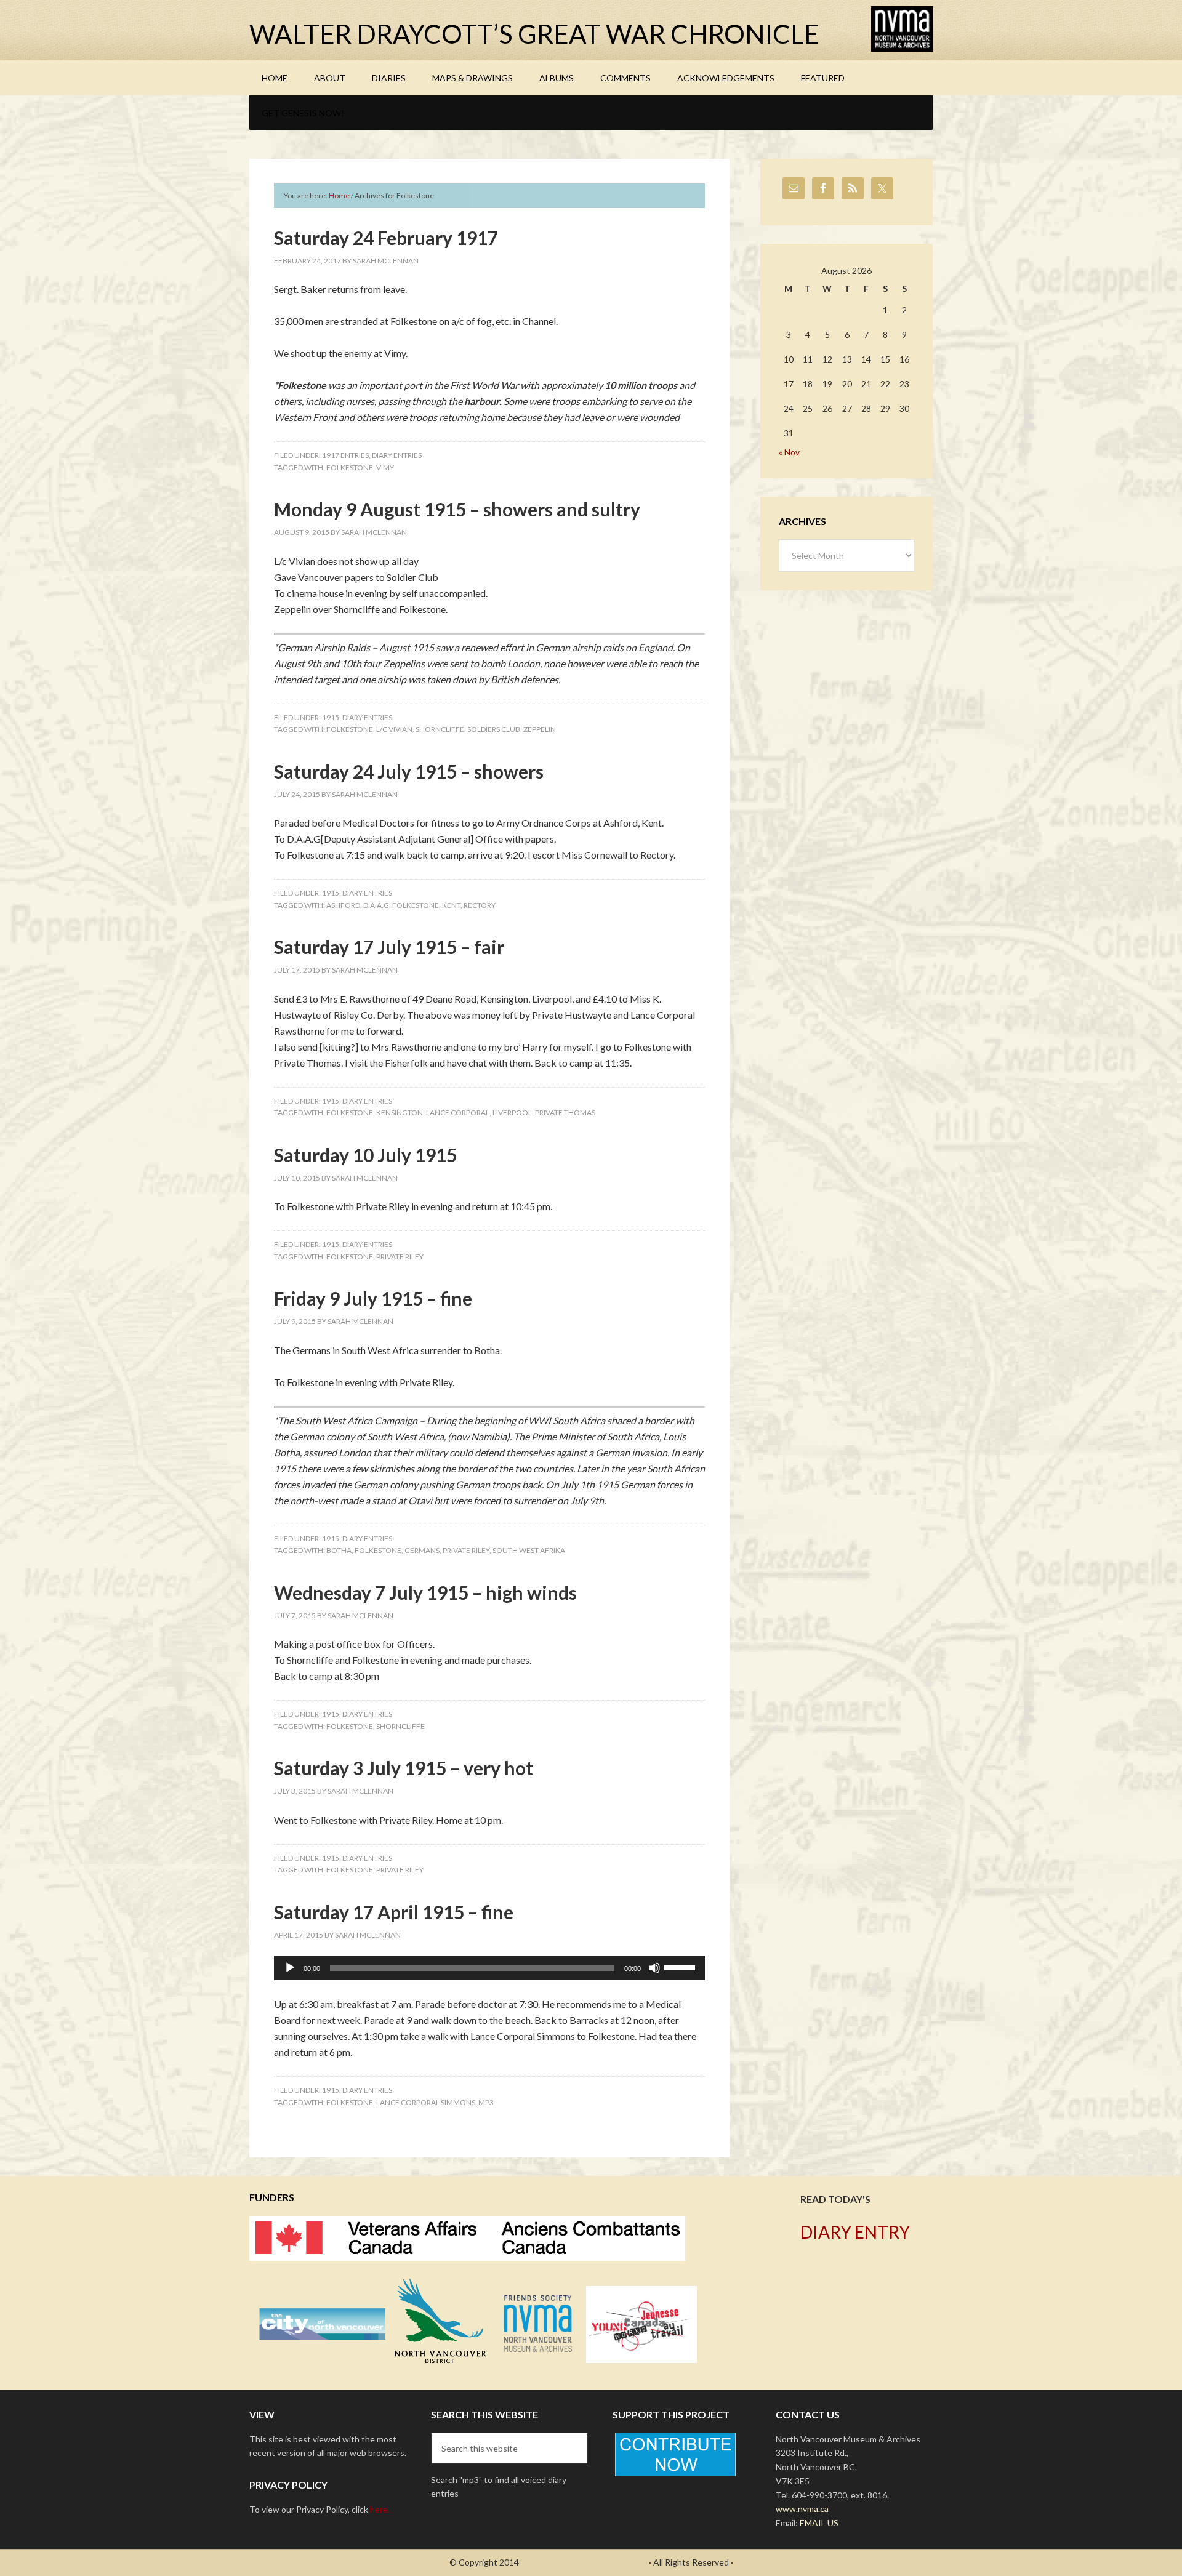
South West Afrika (529, 1550)
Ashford (343, 905)
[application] (489, 1968)
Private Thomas (565, 1113)
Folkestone (350, 467)
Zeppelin (540, 729)
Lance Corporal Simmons (426, 2102)
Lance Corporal (458, 1113)
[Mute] (654, 1968)
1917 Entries (345, 455)
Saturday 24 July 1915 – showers (409, 771)
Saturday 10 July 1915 (365, 1155)
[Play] (290, 1968)
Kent (451, 905)
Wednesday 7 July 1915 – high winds (425, 1592)
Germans (422, 1550)
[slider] (681, 1967)
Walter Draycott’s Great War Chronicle (534, 34)
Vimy (385, 467)
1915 (331, 717)
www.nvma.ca (802, 2509)
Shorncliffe (440, 729)
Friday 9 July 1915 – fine (373, 1298)
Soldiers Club (494, 729)
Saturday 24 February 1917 (386, 238)
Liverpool (512, 1113)
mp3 (486, 2102)
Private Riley (400, 1257)
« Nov (789, 452)
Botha (339, 1550)
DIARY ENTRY (855, 2232)
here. (380, 2509)
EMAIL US (819, 2523)
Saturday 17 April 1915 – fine (394, 1912)
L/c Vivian (394, 729)
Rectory (480, 905)
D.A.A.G (376, 905)
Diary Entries (397, 455)
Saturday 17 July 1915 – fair (389, 947)
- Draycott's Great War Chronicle (584, 2562)
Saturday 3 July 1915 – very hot (404, 1768)
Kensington (400, 1113)
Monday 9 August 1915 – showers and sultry (457, 509)
